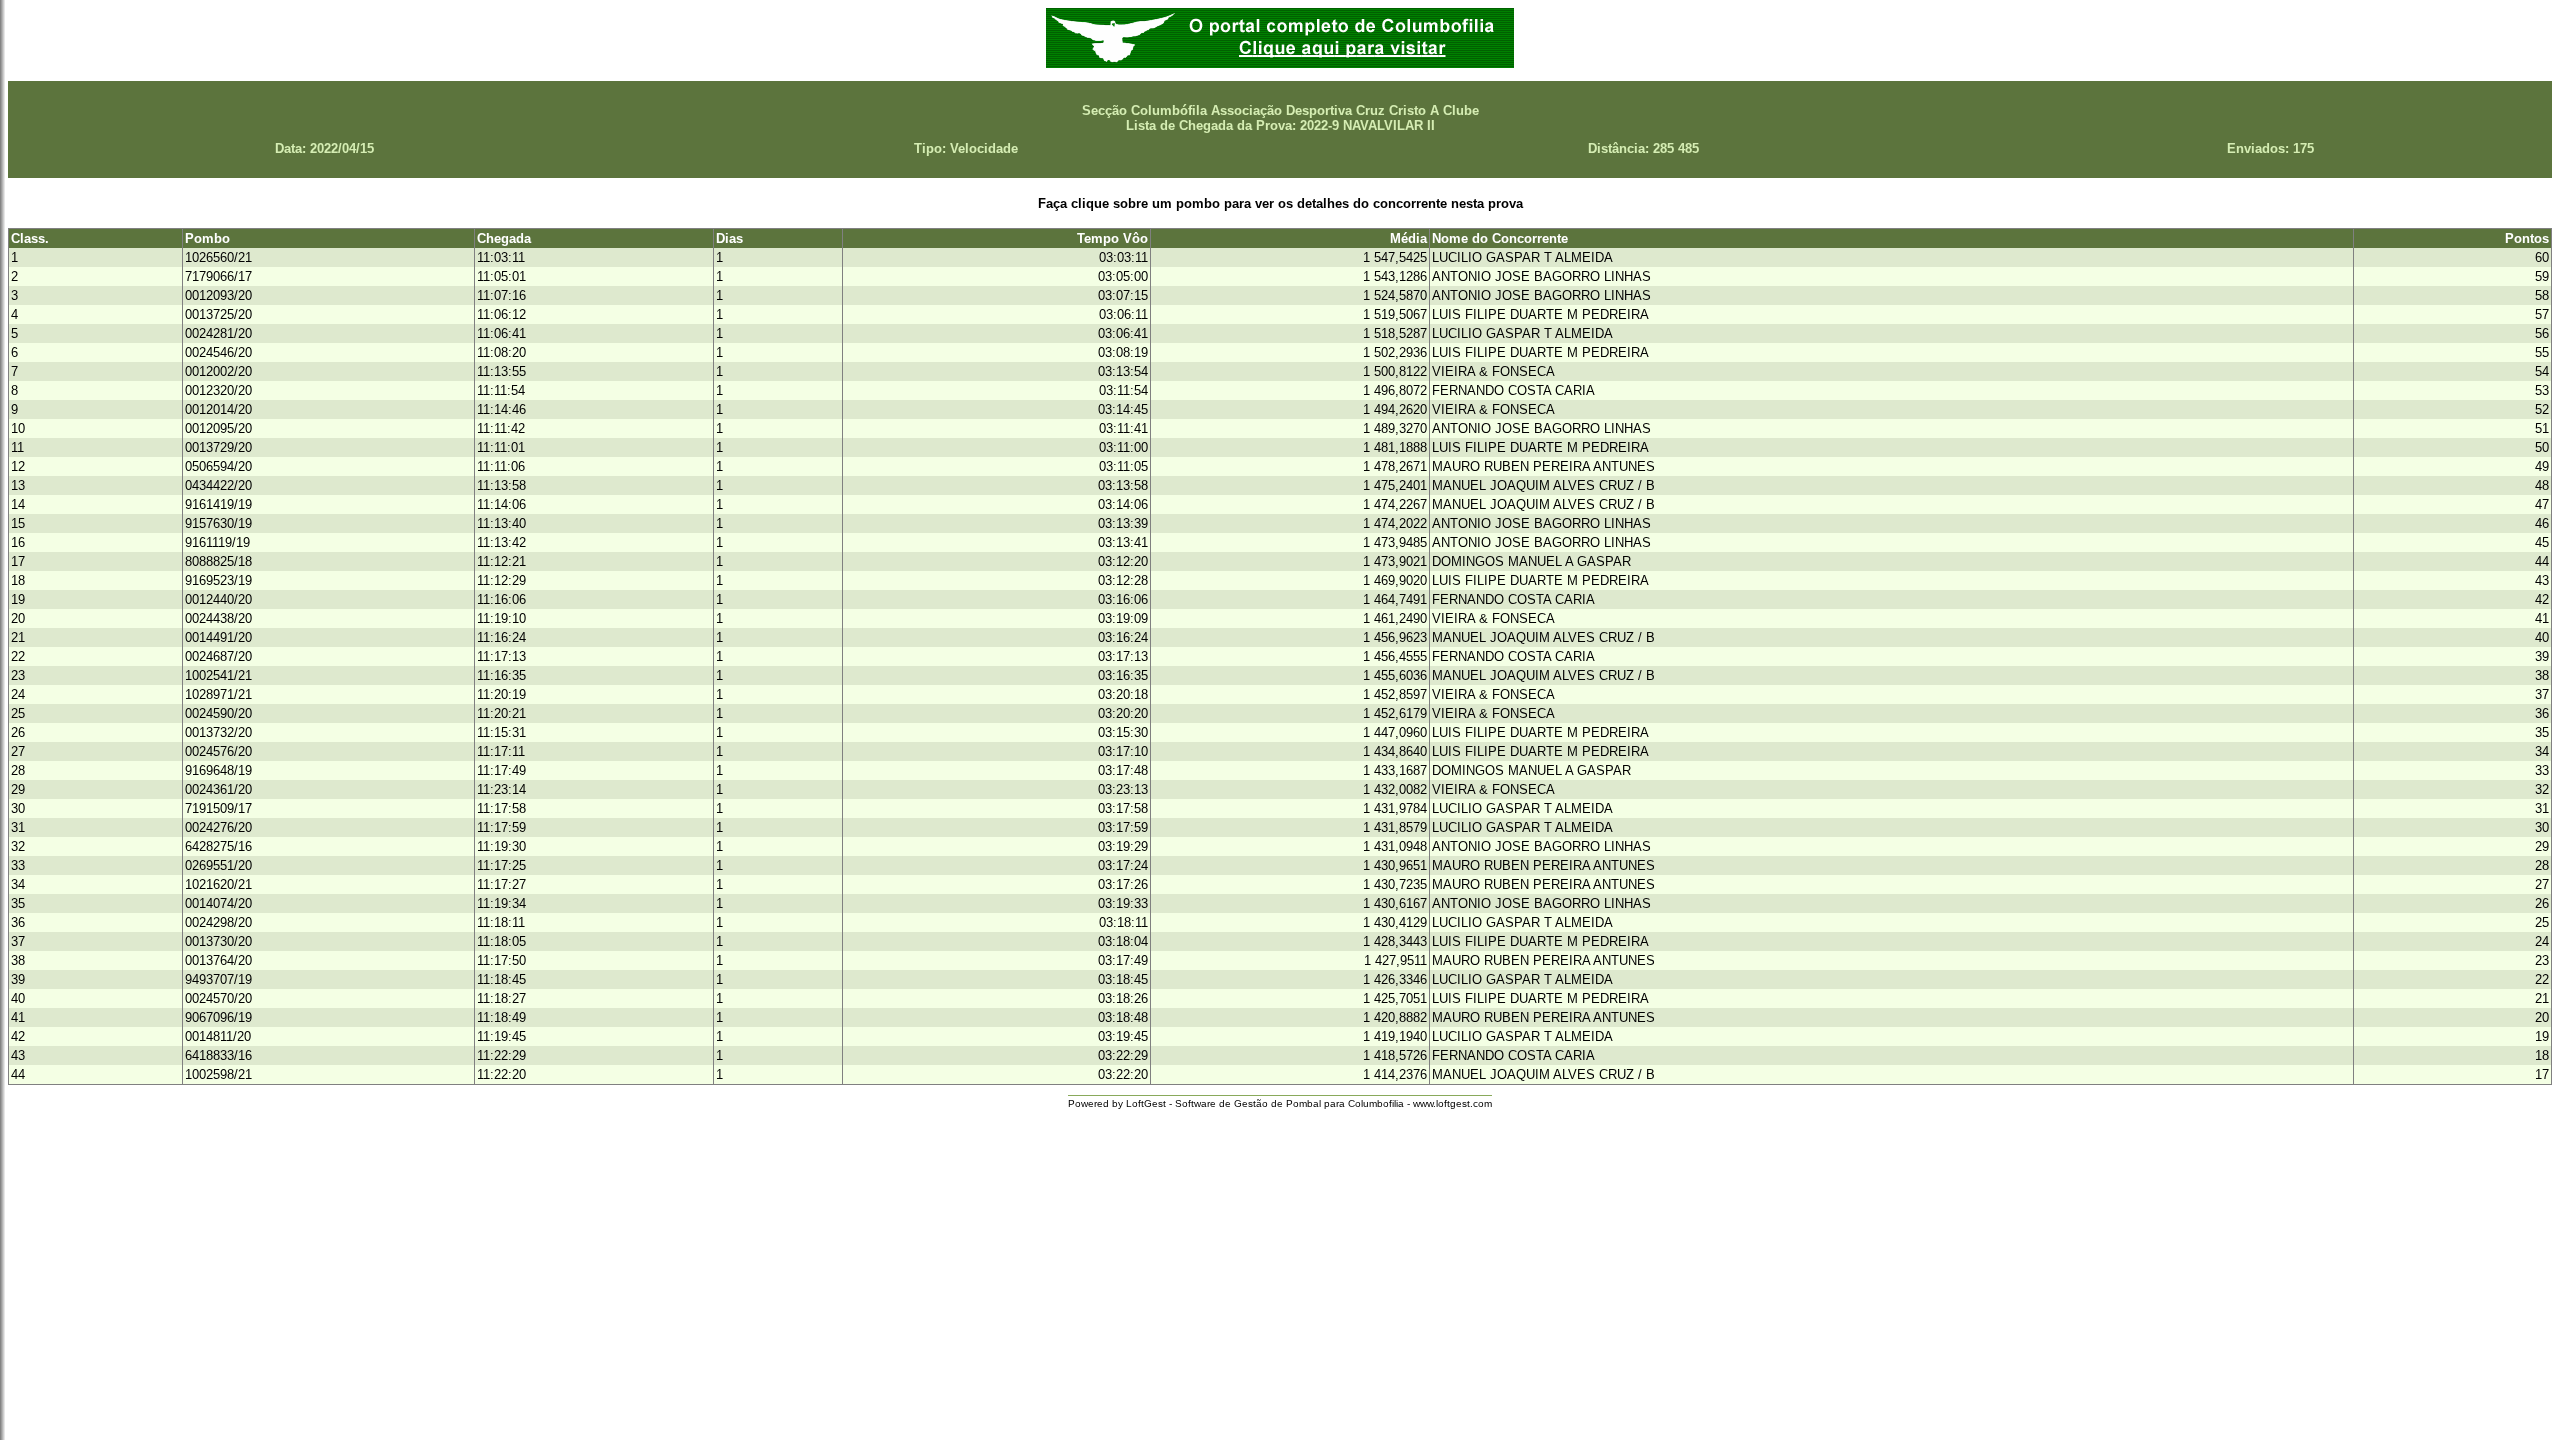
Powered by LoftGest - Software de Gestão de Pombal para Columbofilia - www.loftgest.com (1280, 1103)
